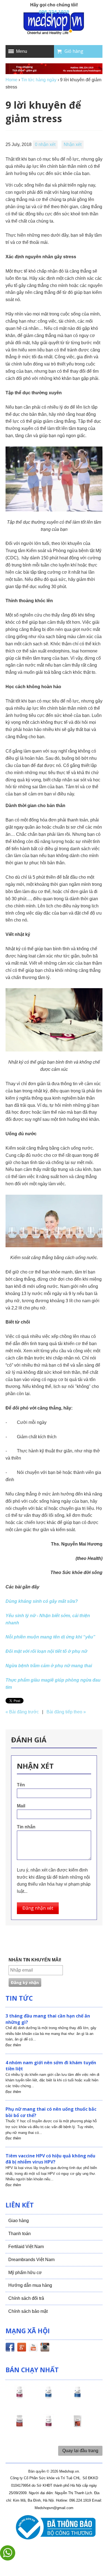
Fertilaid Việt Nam (26, 2247)
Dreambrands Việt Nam (31, 2260)
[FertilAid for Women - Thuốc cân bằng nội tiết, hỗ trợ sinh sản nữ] (19, 2426)
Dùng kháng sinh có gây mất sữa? (42, 1601)
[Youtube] (33, 2348)
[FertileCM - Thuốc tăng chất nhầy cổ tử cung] (48, 2426)
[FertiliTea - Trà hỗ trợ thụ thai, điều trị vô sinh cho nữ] (78, 2426)
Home (11, 80)
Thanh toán (20, 2234)
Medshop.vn (69, 2471)
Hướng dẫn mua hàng (30, 2285)
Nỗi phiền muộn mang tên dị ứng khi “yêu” (50, 1637)
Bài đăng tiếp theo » (66, 1712)
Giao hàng (19, 2221)
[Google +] (22, 2348)
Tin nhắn (26, 1827)
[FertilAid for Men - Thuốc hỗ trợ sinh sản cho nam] (78, 2397)
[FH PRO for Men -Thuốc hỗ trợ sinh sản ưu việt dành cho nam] (48, 2397)
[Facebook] (10, 2348)
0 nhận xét (45, 144)
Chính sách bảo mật (28, 2311)
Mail (21, 1806)
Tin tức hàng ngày (39, 80)
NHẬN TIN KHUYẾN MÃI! (35, 1960)
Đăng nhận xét (38, 1908)
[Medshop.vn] (54, 24)
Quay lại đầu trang (80, 2451)
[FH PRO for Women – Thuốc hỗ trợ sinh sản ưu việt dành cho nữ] (19, 2397)
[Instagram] (45, 2348)
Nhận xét (73, 144)
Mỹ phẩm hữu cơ (25, 2273)
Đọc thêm (13, 2045)
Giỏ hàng (74, 51)
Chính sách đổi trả (26, 2298)
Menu (22, 51)
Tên (21, 1785)
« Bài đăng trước (22, 1712)
